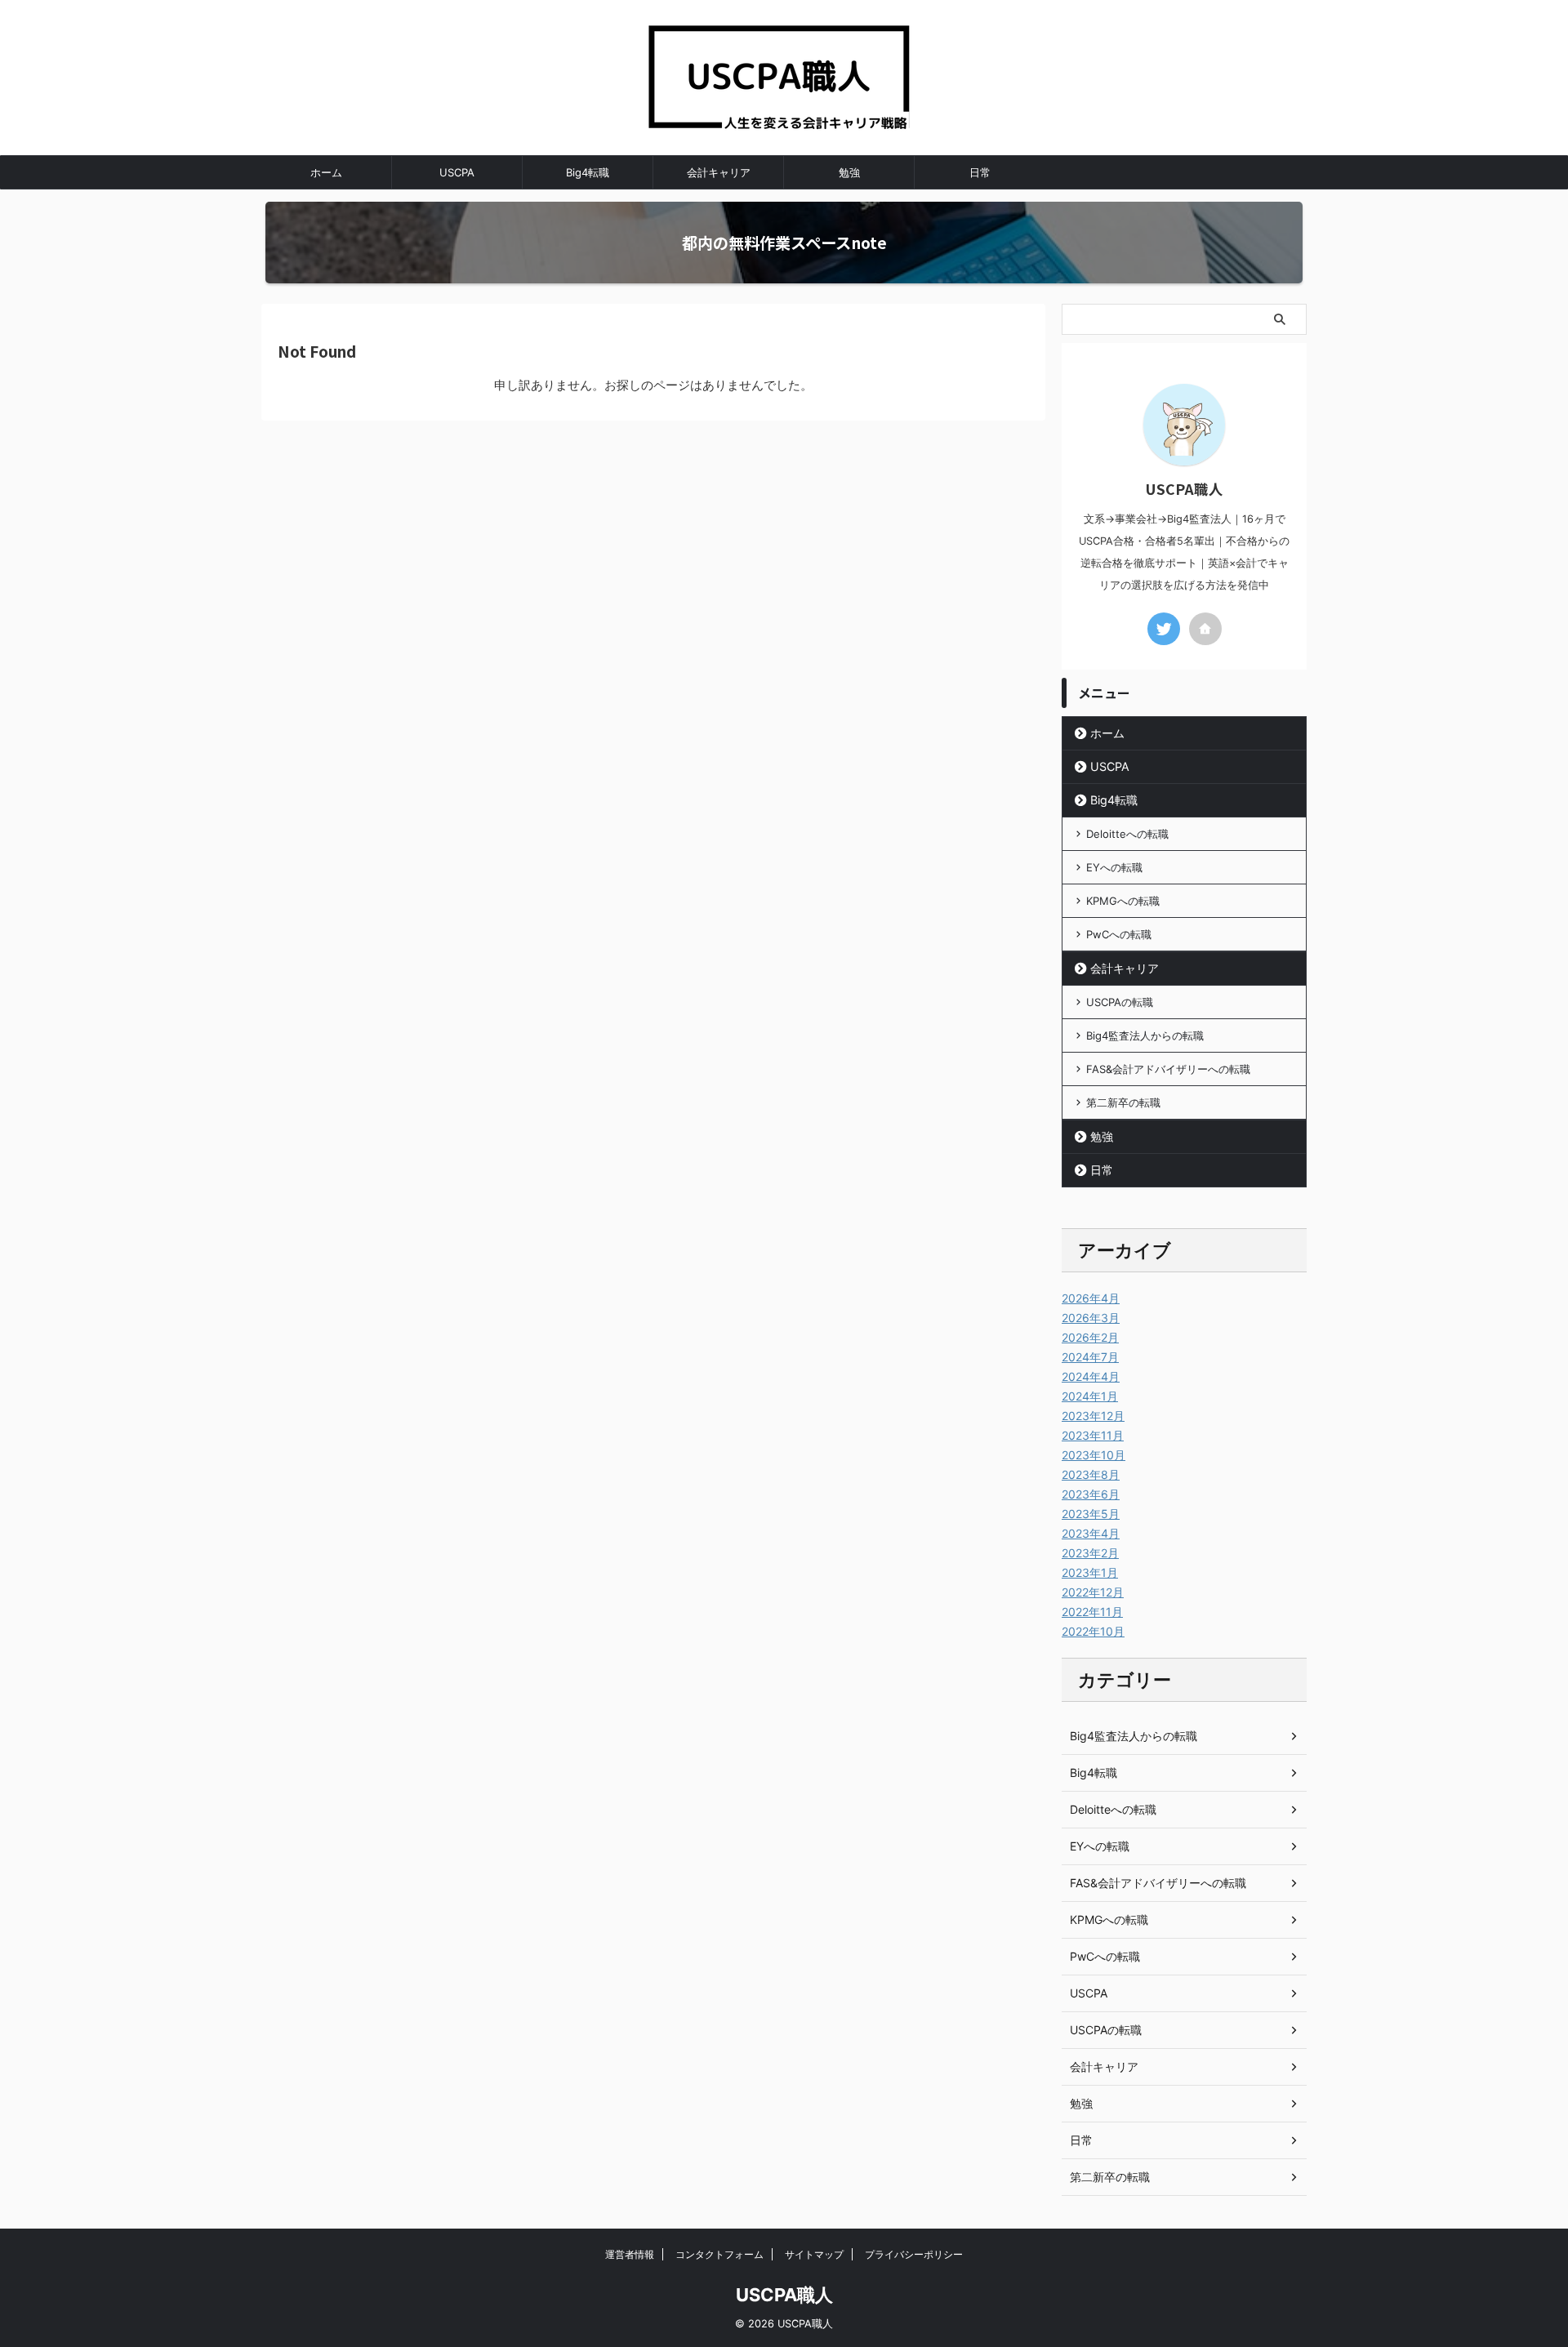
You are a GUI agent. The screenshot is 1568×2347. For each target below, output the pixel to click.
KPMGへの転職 (1123, 901)
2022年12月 (1093, 1592)
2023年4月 (1091, 1533)
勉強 (849, 172)
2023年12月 (1093, 1416)
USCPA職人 (784, 2295)
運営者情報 (630, 2254)
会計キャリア (719, 172)
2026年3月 (1091, 1318)
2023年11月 (1093, 1435)
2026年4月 (1091, 1298)
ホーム (326, 172)
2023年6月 (1091, 1494)
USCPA (457, 172)
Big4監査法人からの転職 (1145, 1035)
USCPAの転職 (1120, 1002)
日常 (980, 172)
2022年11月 (1092, 1612)
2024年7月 (1090, 1357)
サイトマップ (814, 2254)
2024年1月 (1090, 1396)
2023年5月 (1091, 1514)
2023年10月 (1094, 1455)
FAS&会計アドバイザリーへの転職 (1168, 1069)
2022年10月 (1093, 1631)
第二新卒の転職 (1123, 1102)
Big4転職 (588, 172)
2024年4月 (1091, 1376)
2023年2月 (1090, 1553)
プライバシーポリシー (914, 2254)
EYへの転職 (1114, 867)
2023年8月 (1091, 1474)
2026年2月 (1090, 1337)
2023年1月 (1090, 1572)
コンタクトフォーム (719, 2254)
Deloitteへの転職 (1127, 834)
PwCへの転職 (1119, 934)
